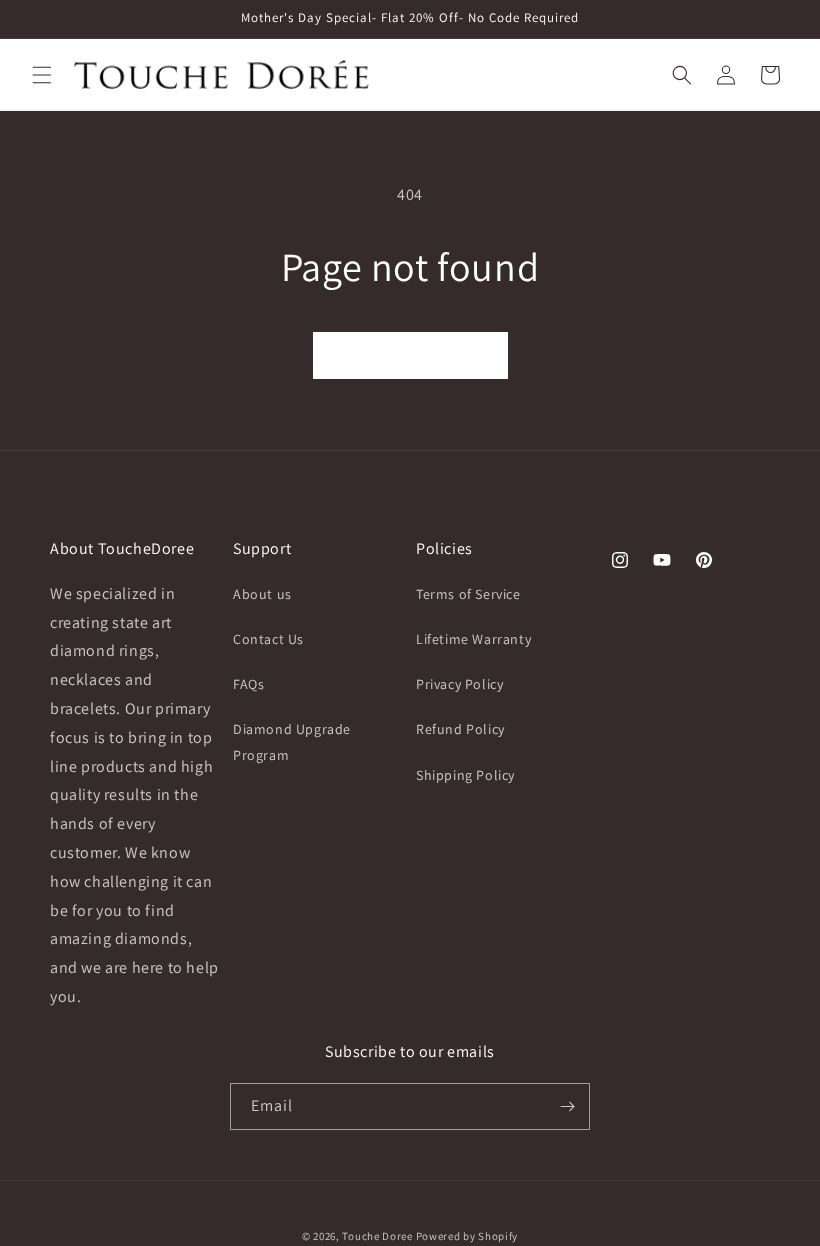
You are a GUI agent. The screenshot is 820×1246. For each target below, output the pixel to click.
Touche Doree (377, 1236)
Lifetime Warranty (473, 639)
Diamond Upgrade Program (292, 741)
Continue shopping (410, 355)
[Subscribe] (567, 1106)
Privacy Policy (459, 684)
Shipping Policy (465, 775)
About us (262, 594)
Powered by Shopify (467, 1236)
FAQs (248, 684)
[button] (42, 75)
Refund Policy (460, 729)
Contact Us (268, 639)
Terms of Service (468, 594)
